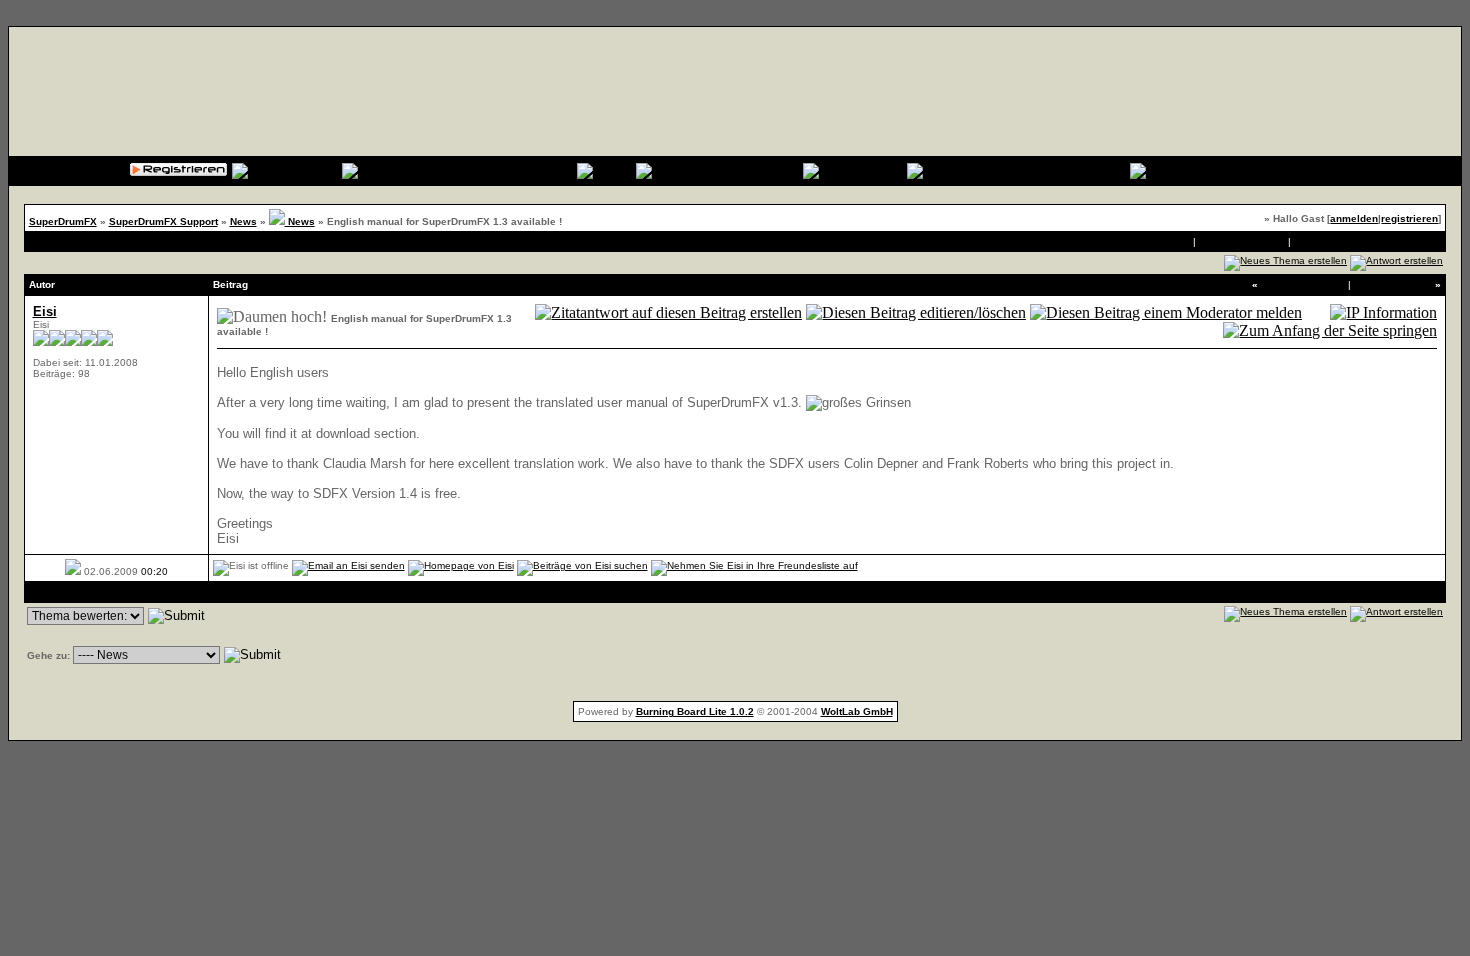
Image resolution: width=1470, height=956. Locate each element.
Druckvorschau (1156, 241)
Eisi (45, 311)
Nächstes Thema (1393, 284)
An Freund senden (1241, 241)
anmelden (1354, 218)
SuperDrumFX (63, 221)
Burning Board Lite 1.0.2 (695, 711)
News (243, 221)
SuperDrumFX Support (163, 221)
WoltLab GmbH (857, 711)
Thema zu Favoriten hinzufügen (1367, 241)
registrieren (1409, 218)
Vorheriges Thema (1303, 284)
